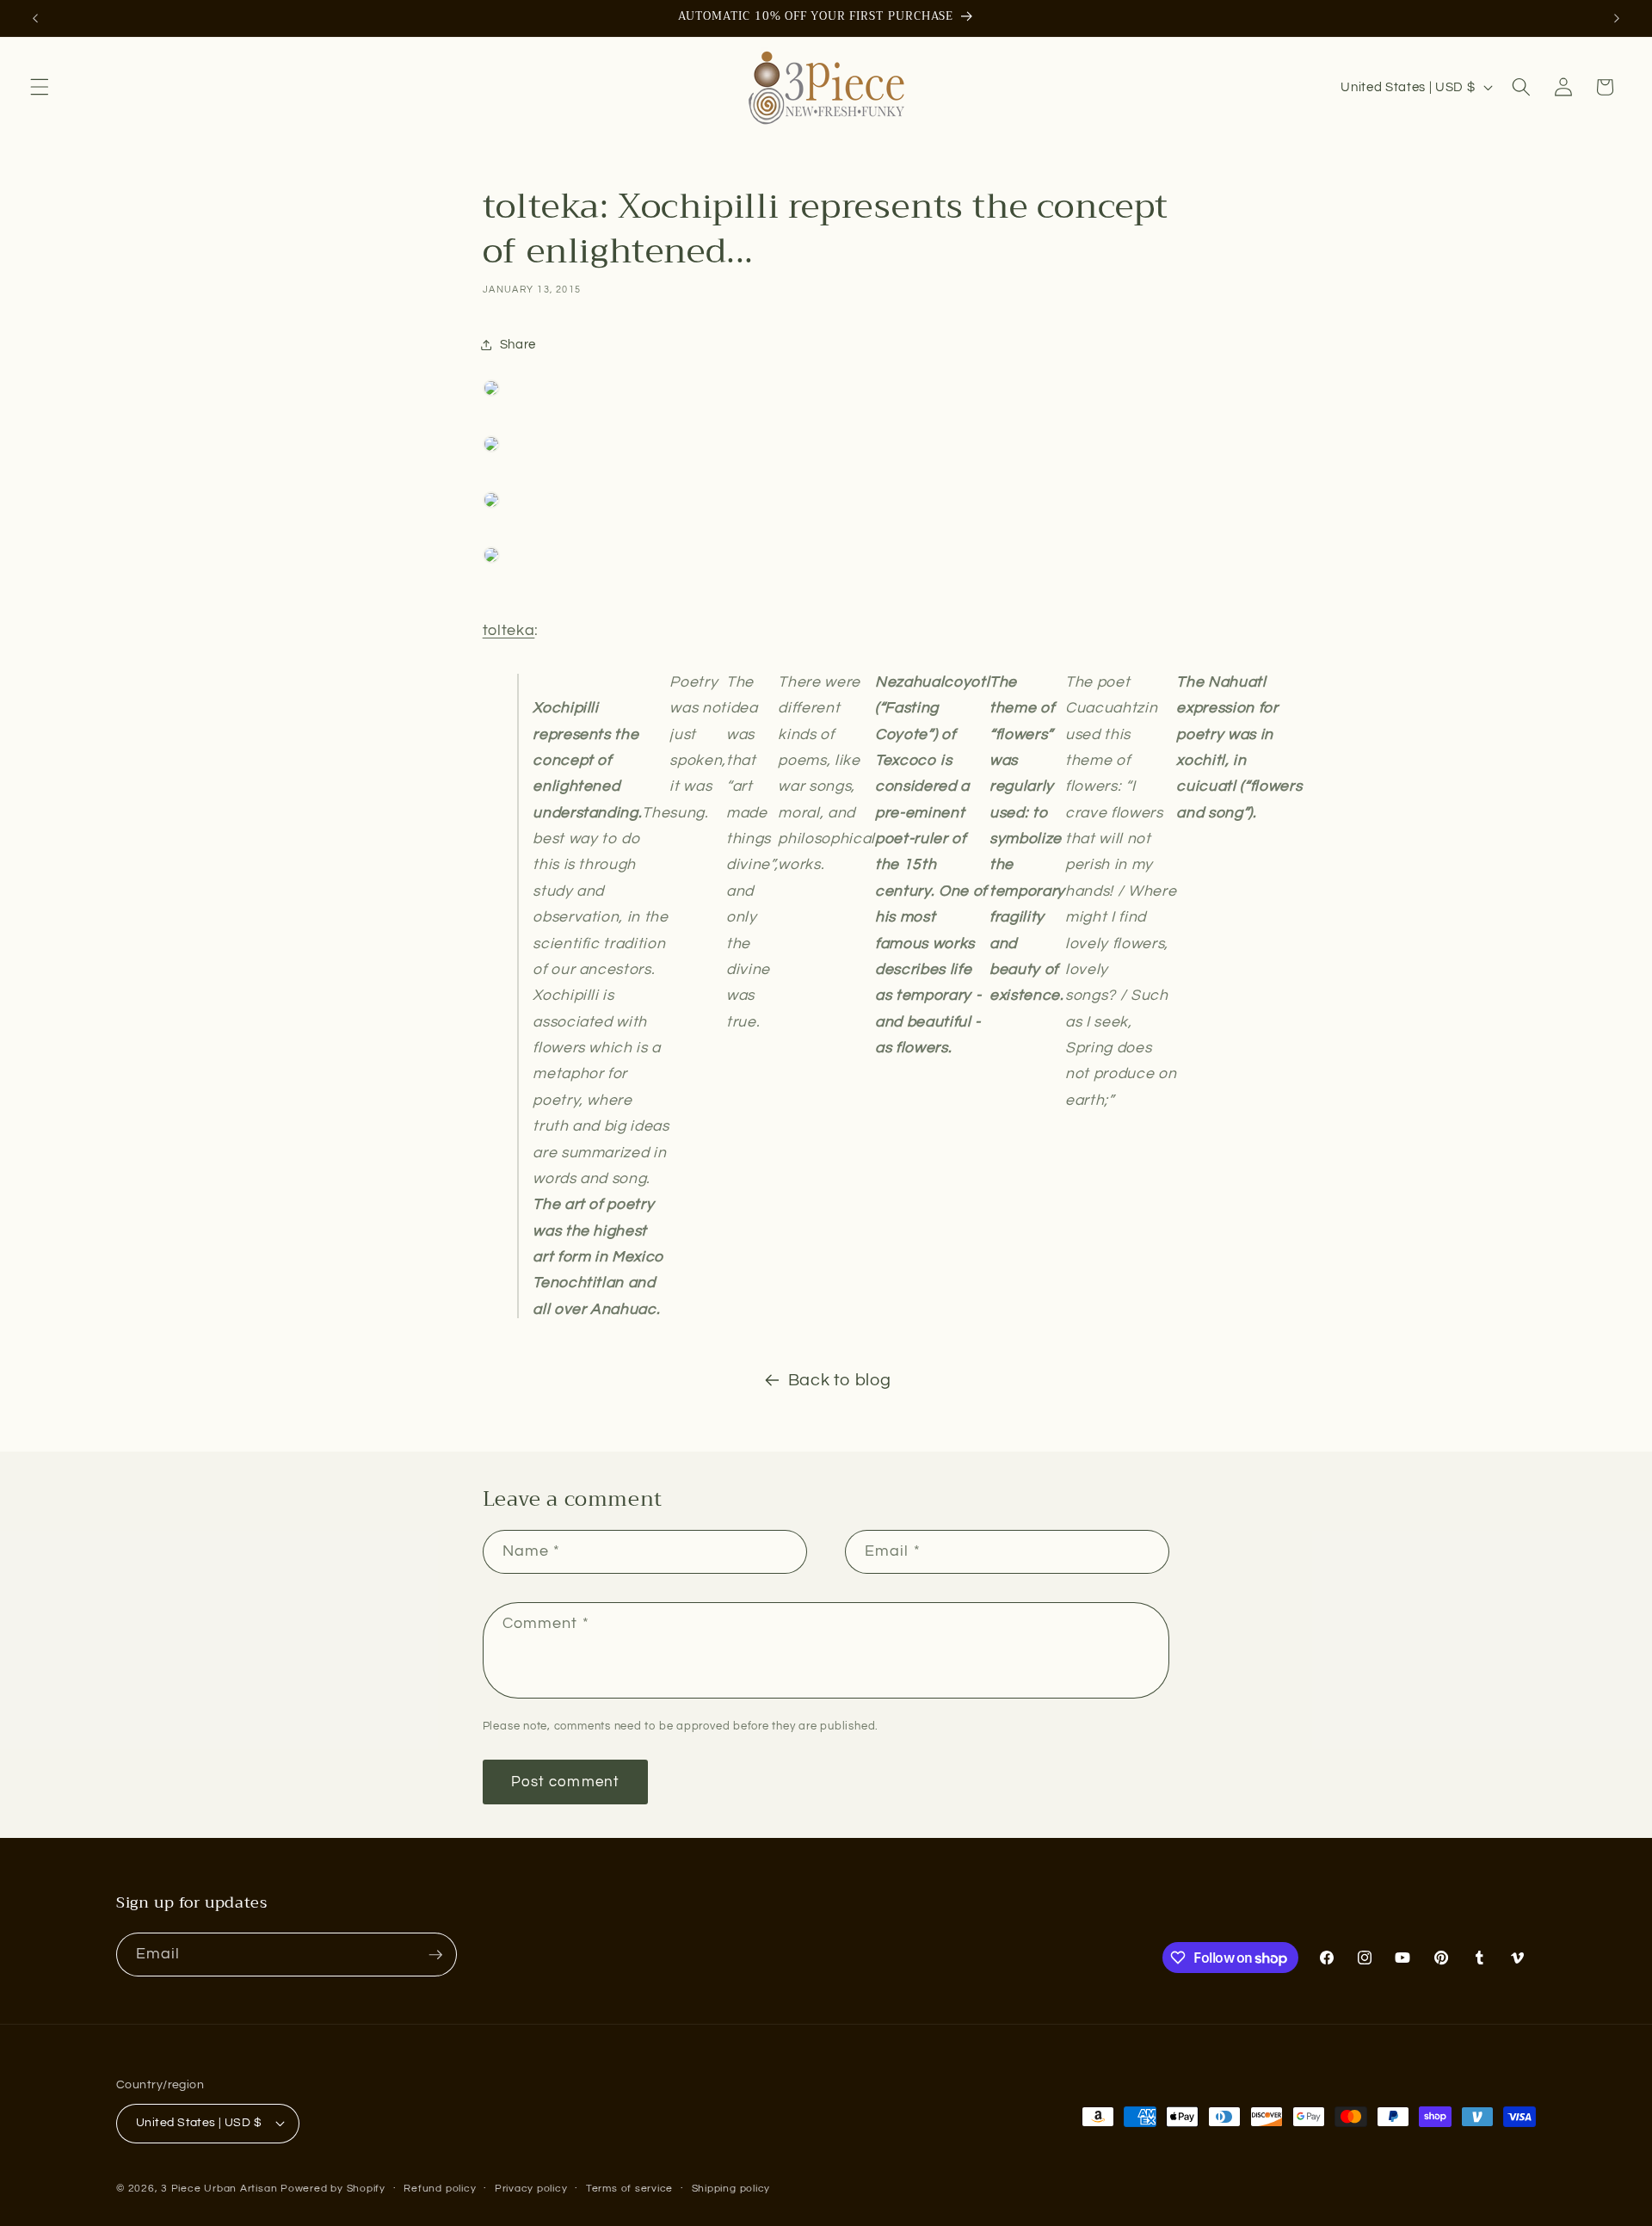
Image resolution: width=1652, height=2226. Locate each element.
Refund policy (440, 2189)
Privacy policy (531, 2189)
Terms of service (629, 2189)
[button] (40, 87)
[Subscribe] (435, 1955)
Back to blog (840, 1380)
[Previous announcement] (35, 18)
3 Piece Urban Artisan (219, 2189)
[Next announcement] (1617, 18)
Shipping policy (731, 2189)
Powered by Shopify (333, 2189)
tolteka (509, 631)
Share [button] (518, 344)
